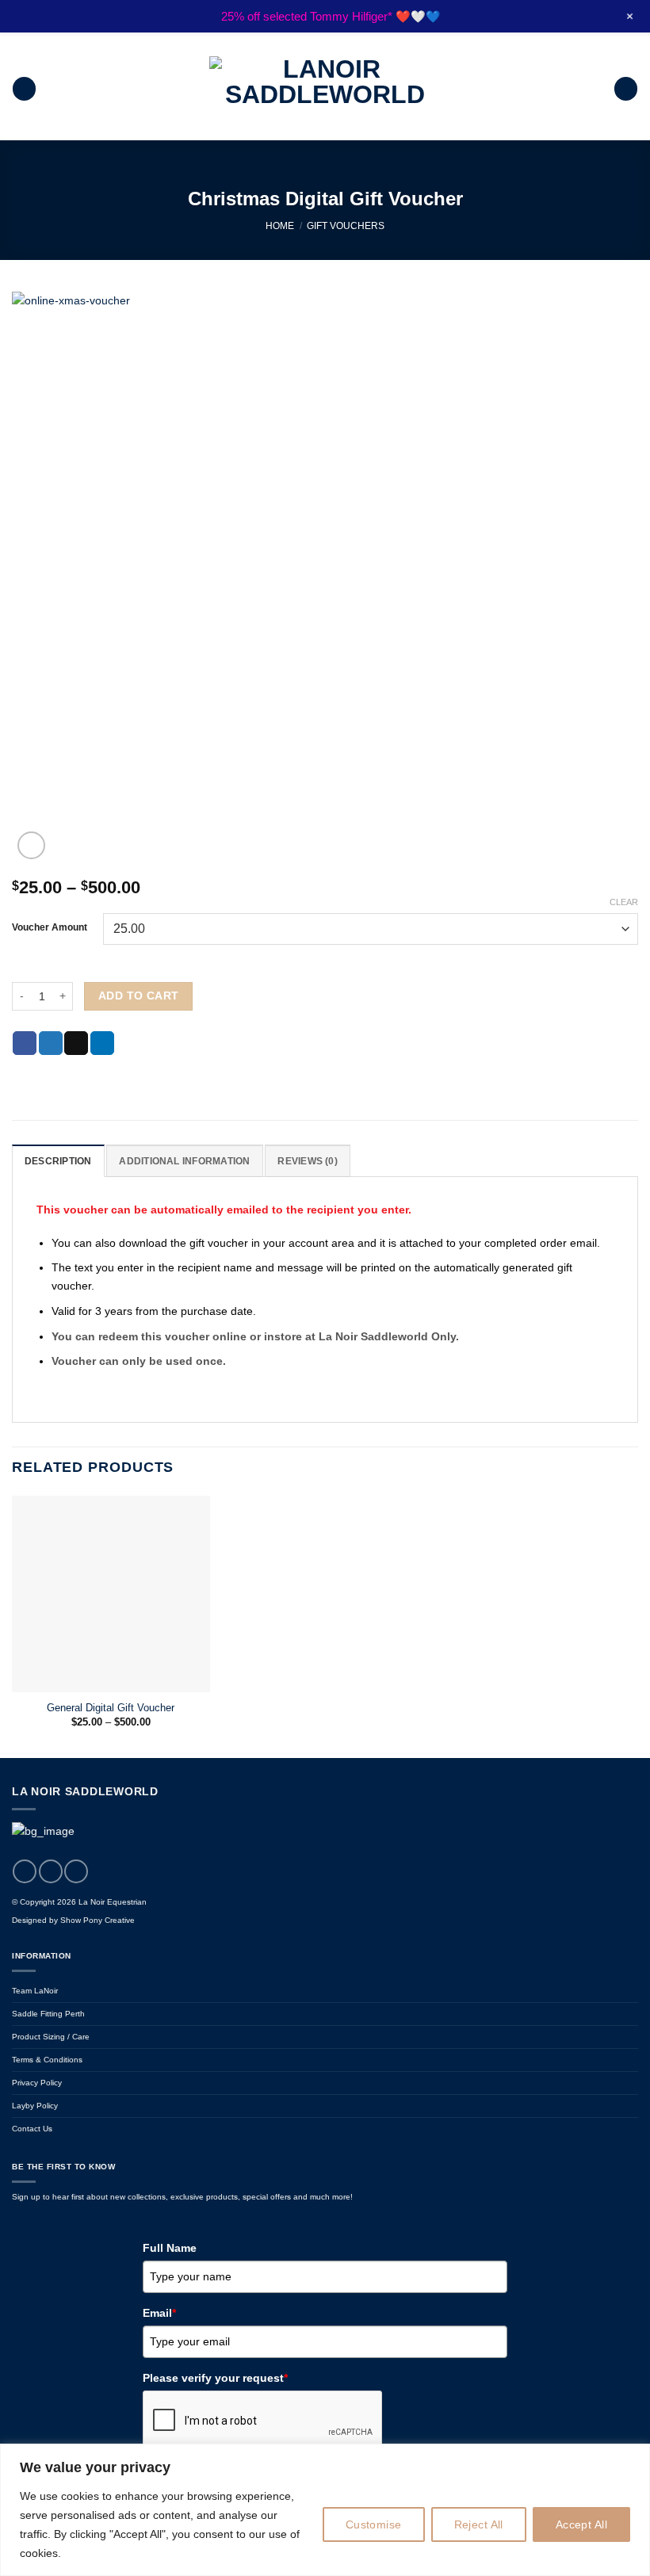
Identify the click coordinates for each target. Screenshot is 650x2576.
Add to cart (139, 996)
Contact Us (32, 2129)
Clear (624, 902)
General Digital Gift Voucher (111, 1708)
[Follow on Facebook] (25, 1871)
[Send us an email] (76, 1871)
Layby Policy (35, 2106)
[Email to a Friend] (76, 1043)
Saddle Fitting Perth (48, 2014)
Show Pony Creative (97, 1920)
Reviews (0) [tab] (308, 1161)
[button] (24, 89)
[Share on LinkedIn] (102, 1043)
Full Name (170, 2248)
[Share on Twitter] (51, 1043)
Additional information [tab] (184, 1161)
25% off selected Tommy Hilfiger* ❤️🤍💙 (331, 16)
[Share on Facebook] (25, 1043)
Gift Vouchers (346, 226)
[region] (325, 2510)
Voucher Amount (50, 927)
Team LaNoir (35, 1991)
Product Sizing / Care (51, 2037)
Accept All (581, 2524)
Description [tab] (58, 1161)
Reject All (479, 2524)
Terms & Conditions (47, 2060)
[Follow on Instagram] (51, 1871)
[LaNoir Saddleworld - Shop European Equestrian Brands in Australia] (325, 89)
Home (280, 226)
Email (159, 2313)
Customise (374, 2524)
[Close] (633, 2457)
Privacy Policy (37, 2083)
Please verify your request (215, 2378)
